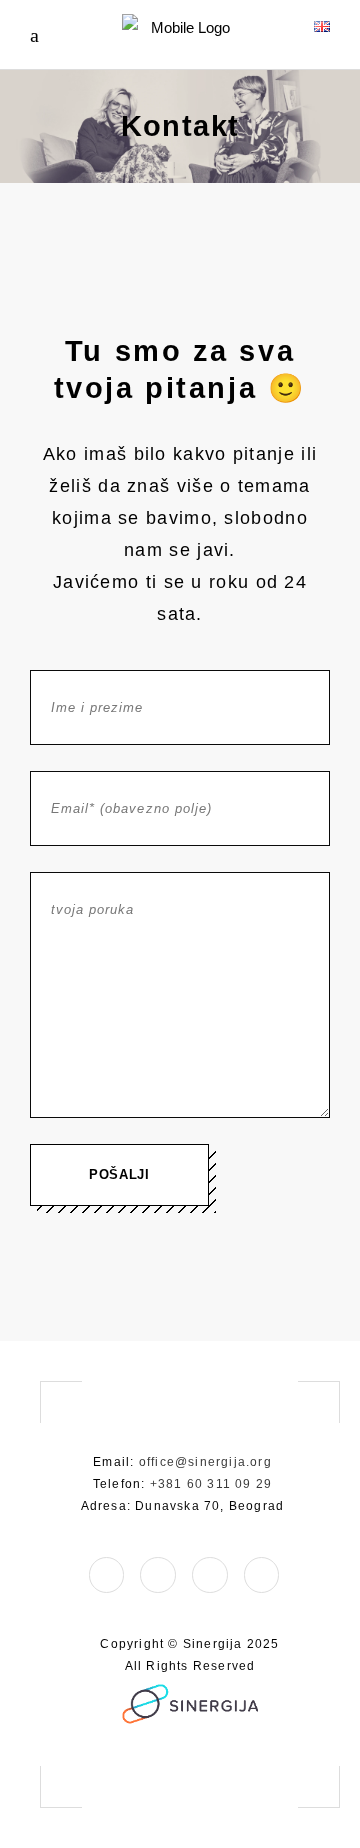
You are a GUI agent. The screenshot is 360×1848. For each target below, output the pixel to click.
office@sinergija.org (205, 1462)
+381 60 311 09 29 (211, 1484)
